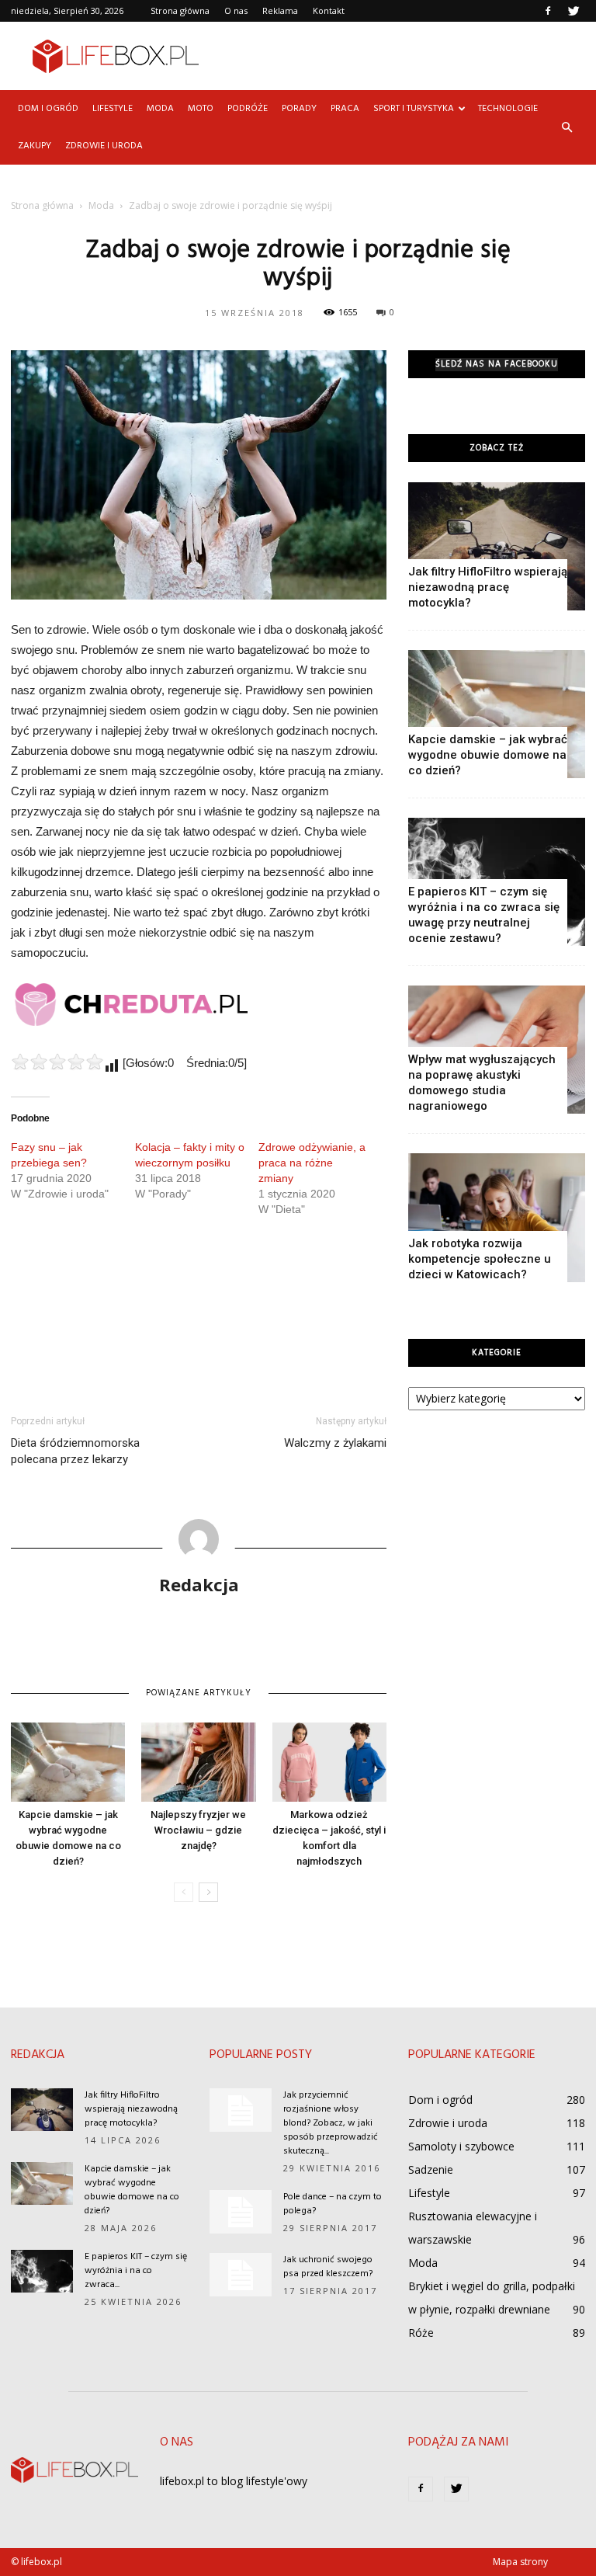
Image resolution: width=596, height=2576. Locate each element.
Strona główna (180, 10)
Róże (421, 2333)
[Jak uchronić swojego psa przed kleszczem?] (241, 2275)
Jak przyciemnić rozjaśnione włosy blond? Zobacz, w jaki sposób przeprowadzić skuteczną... (331, 2123)
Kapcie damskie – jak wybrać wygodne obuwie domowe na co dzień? (488, 755)
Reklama (280, 10)
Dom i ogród (48, 109)
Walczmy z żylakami (335, 1443)
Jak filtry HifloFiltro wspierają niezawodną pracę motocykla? (488, 587)
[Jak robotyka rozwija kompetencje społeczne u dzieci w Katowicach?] (497, 1217)
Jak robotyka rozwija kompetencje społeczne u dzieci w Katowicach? (480, 1259)
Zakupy (35, 146)
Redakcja (199, 1584)
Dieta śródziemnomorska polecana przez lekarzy (75, 1451)
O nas (236, 10)
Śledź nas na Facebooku (497, 365)
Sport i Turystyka (414, 109)
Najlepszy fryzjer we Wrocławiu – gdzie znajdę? (198, 1830)
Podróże (248, 109)
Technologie (508, 109)
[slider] (57, 1062)
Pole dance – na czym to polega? (333, 2204)
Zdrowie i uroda (104, 146)
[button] (567, 127)
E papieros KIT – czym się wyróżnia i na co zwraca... (136, 2271)
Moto (201, 109)
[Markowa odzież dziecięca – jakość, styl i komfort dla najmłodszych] (329, 1762)
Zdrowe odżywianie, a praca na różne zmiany (312, 1163)
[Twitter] (573, 11)
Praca (345, 109)
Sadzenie (431, 2169)
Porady (299, 109)
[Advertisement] (403, 56)
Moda (160, 109)
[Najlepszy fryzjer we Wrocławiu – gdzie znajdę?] (198, 1762)
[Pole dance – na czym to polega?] (241, 2212)
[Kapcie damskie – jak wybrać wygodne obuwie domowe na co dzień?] (68, 1762)
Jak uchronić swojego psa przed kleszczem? (328, 2267)
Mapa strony (520, 2562)
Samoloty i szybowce (461, 2146)
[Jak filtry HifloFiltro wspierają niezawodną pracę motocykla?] (497, 546)
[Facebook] (548, 11)
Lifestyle (113, 109)
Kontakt (329, 10)
